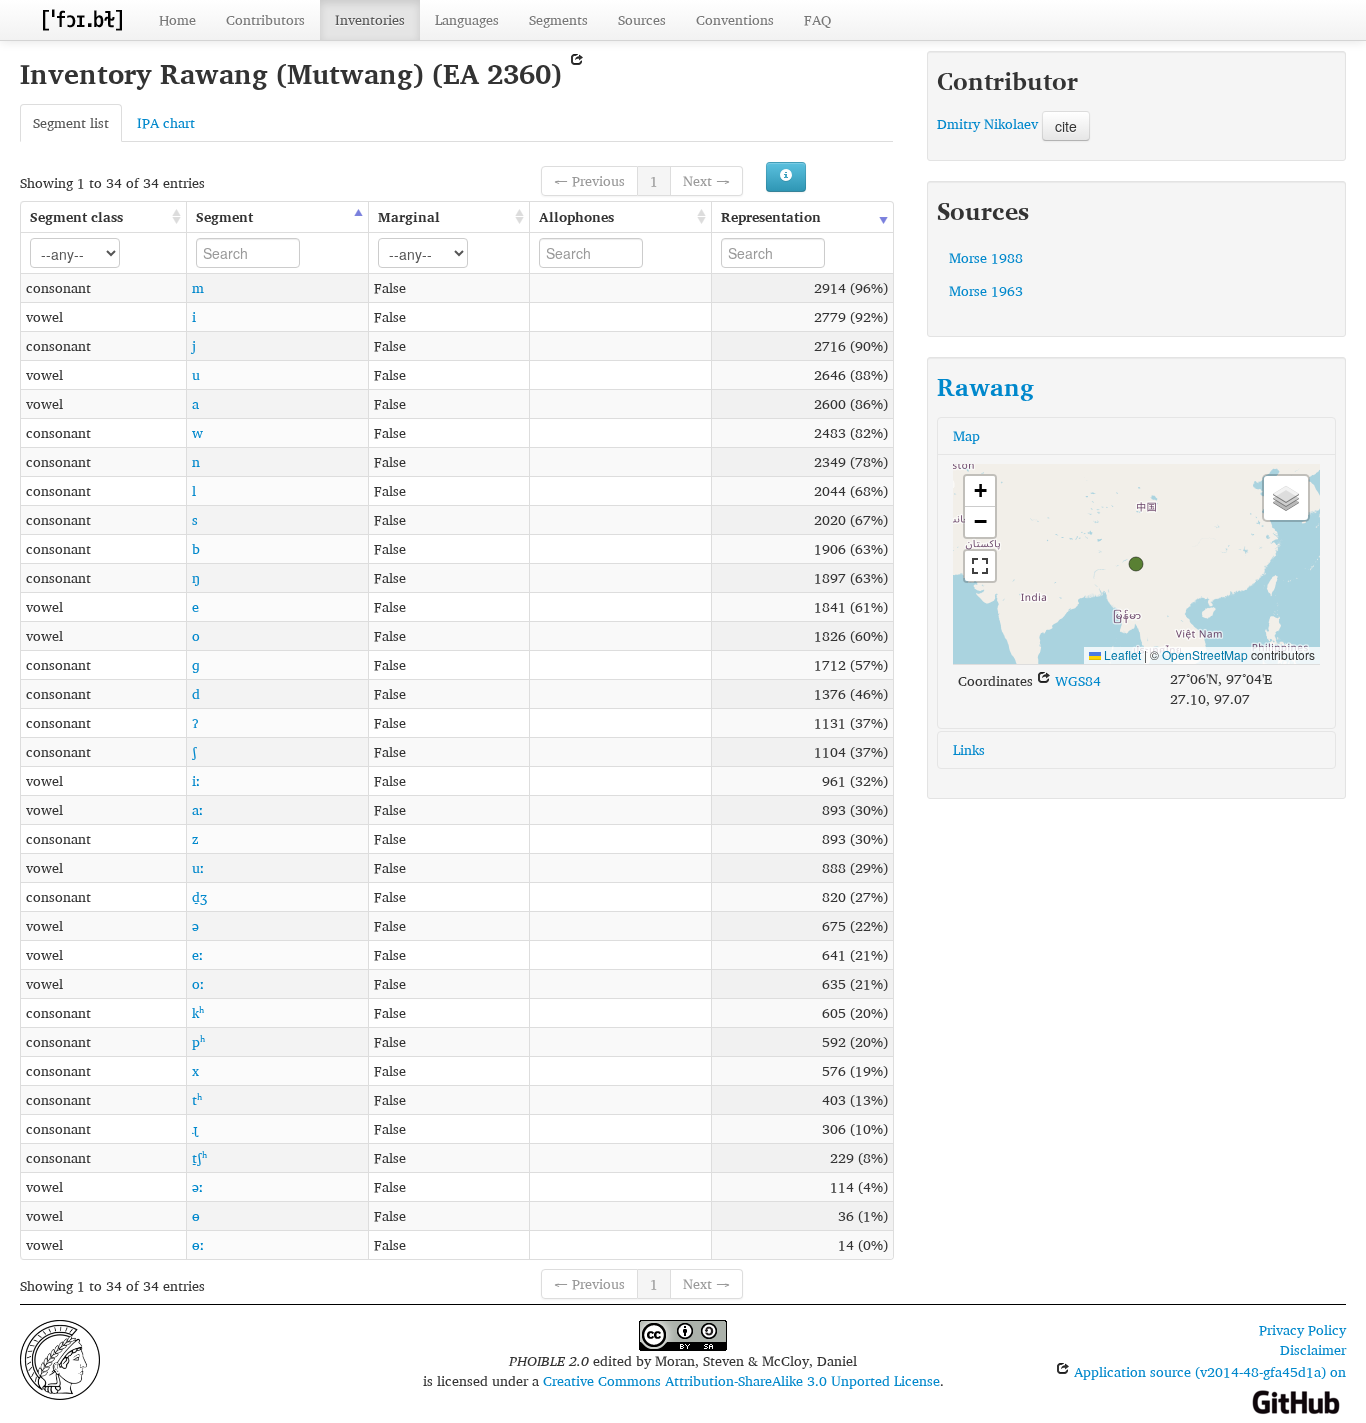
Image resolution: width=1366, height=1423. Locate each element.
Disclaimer (1313, 1349)
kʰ (198, 1012)
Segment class (76, 216)
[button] (1136, 564)
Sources (642, 19)
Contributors (265, 19)
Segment (224, 216)
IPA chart (166, 122)
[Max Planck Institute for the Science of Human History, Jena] (60, 1357)
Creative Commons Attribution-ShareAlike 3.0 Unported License (741, 1380)
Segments (558, 19)
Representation (771, 216)
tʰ (197, 1099)
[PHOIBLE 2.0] (82, 19)
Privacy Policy (1302, 1329)
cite (1066, 126)
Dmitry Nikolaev (987, 123)
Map (966, 435)
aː (197, 809)
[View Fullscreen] (980, 566)
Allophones (576, 216)
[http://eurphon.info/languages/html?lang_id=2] (577, 73)
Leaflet (1121, 654)
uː (198, 867)
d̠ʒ (199, 896)
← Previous (589, 180)
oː (198, 983)
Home (177, 19)
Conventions (735, 19)
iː (196, 780)
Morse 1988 (986, 257)
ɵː (198, 1244)
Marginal (409, 216)
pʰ (198, 1041)
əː (197, 1186)
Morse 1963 (986, 290)
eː (197, 954)
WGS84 (1076, 680)
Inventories (370, 19)
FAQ (817, 19)
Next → (706, 180)
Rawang (985, 387)
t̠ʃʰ (199, 1157)
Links (969, 749)
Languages (467, 19)
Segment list (71, 122)
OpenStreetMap (1205, 654)
